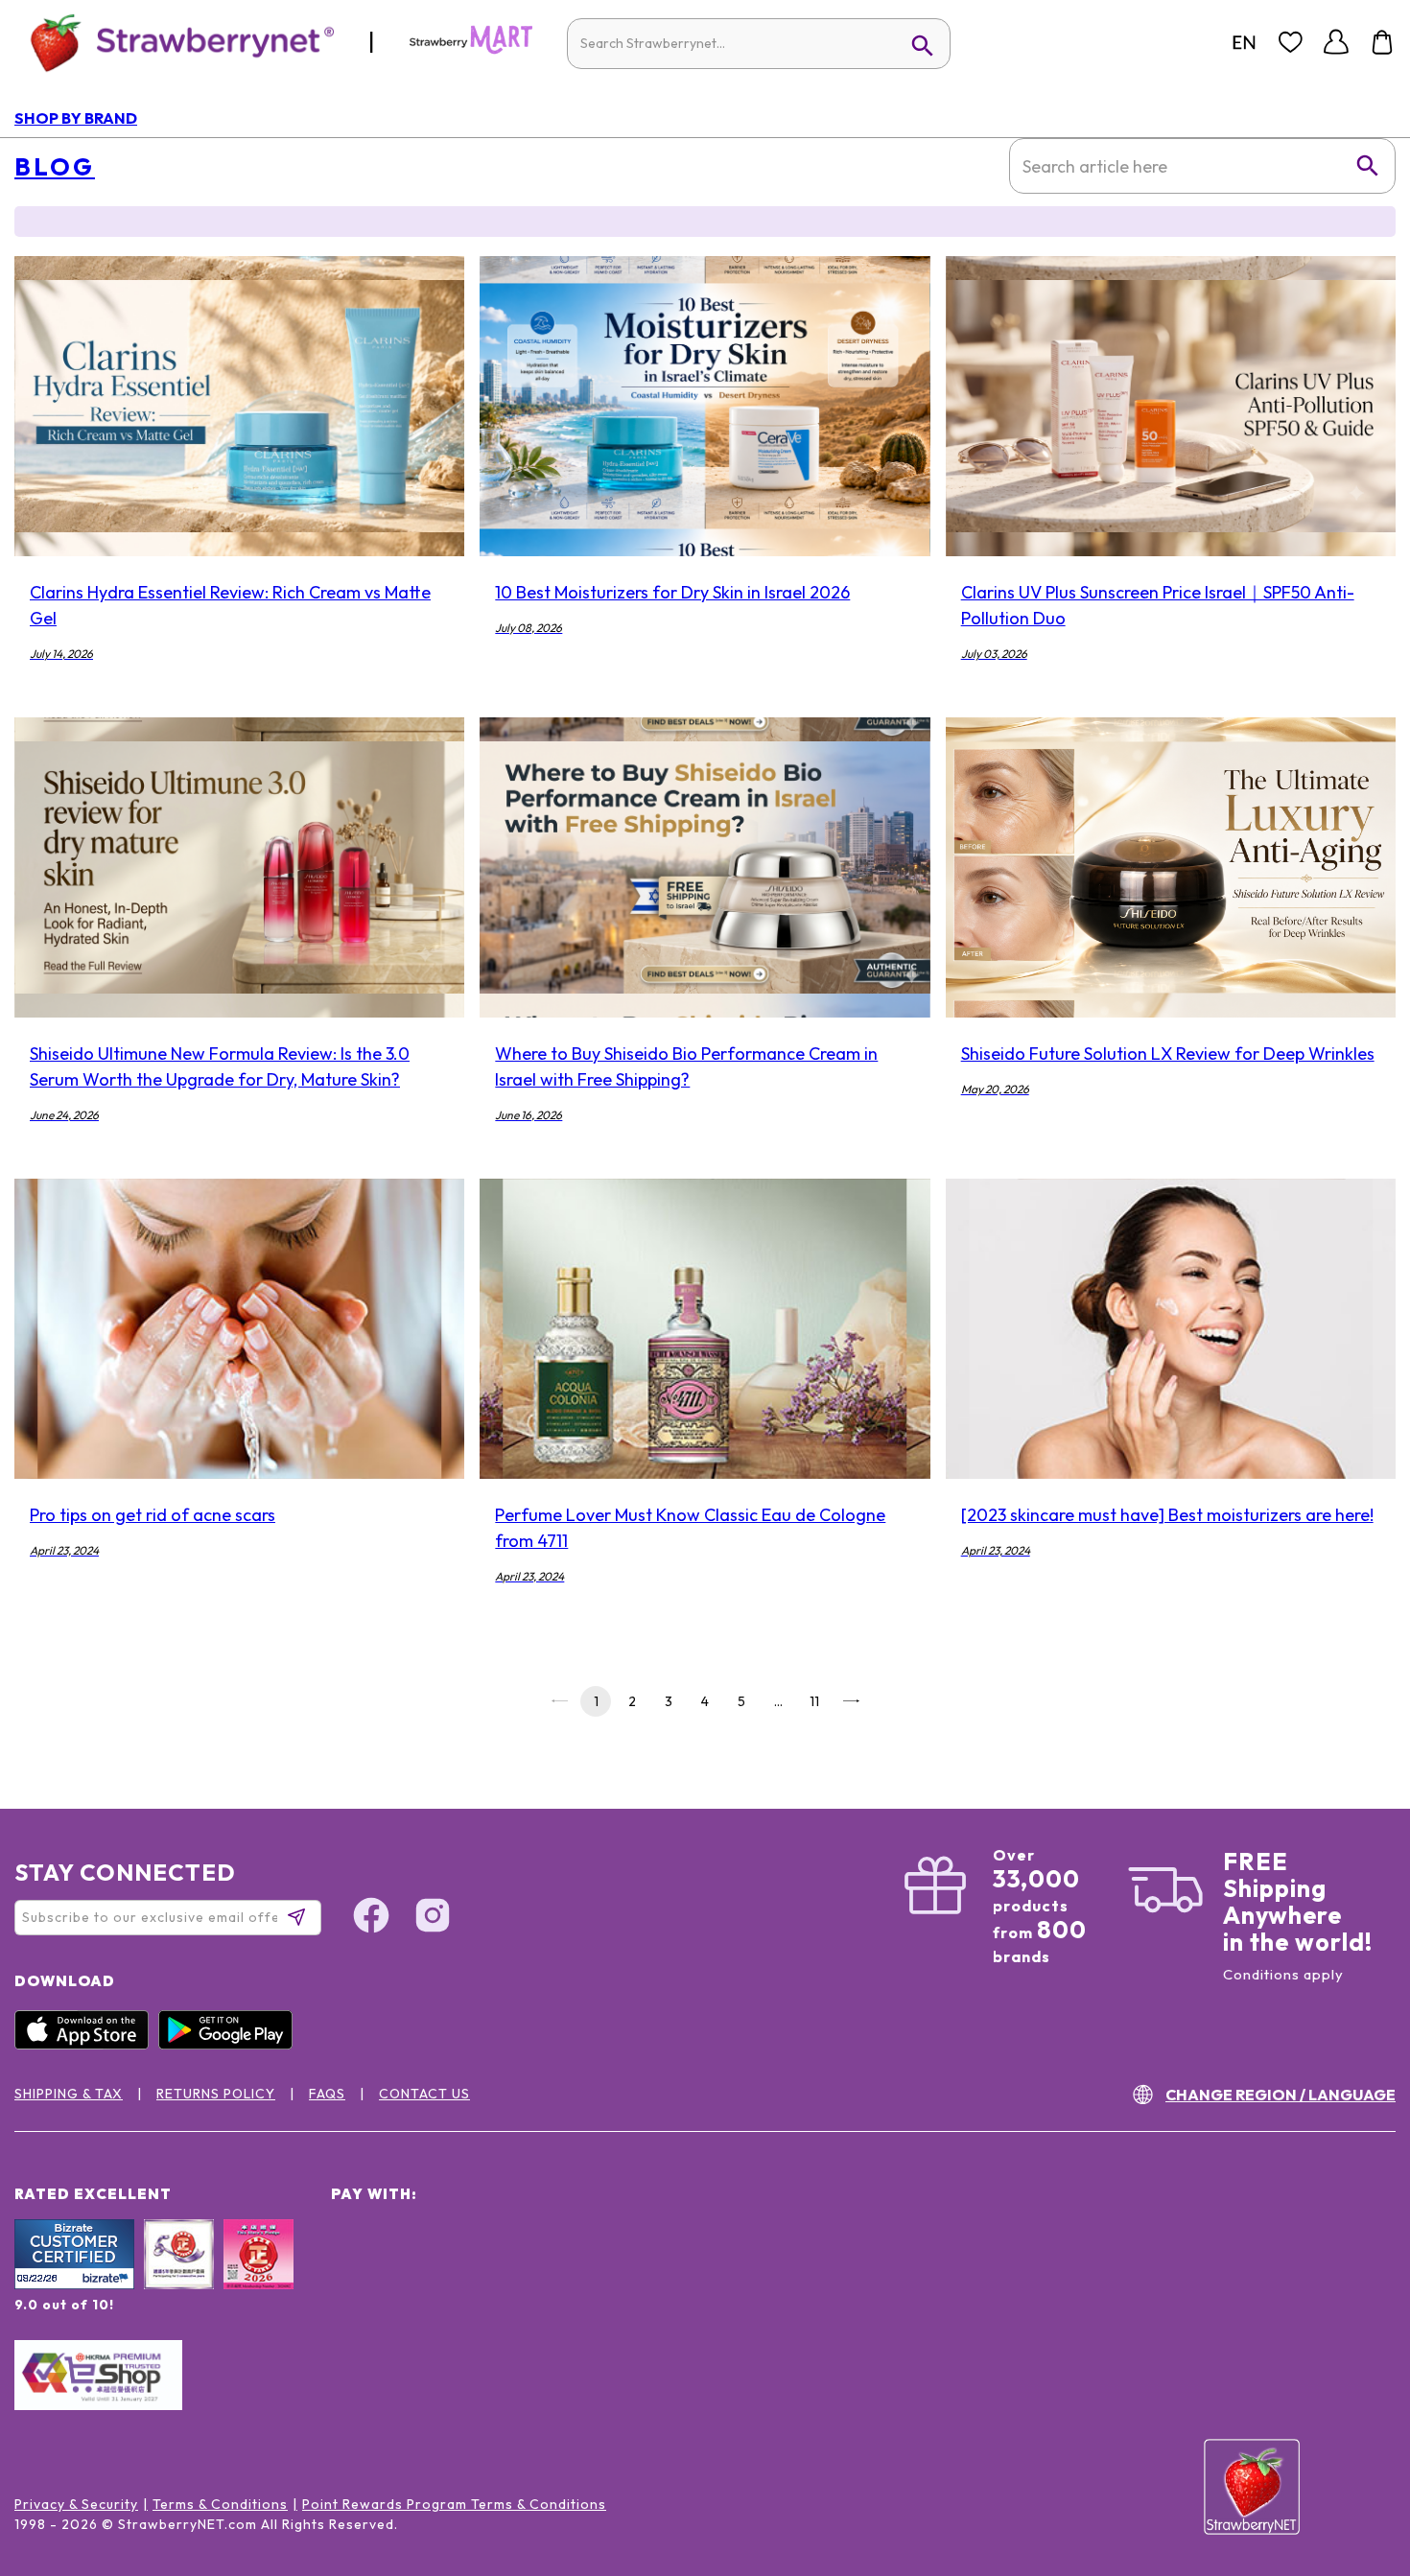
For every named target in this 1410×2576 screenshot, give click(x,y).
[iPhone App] (86, 2045)
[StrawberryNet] (174, 42)
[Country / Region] (1244, 42)
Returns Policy (216, 2094)
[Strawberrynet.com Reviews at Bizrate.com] (74, 2284)
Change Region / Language (1281, 2095)
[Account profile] (1336, 42)
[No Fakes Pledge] (258, 2275)
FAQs (327, 2094)
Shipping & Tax (69, 2094)
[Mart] (471, 50)
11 (814, 1701)
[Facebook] (371, 1918)
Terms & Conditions (220, 2504)
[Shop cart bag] (1382, 42)
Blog (55, 167)
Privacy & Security (76, 2504)
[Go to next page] (851, 1701)
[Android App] (230, 2045)
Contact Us (424, 2094)
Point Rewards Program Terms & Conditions (454, 2504)
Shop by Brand (76, 118)
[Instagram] (433, 1918)
